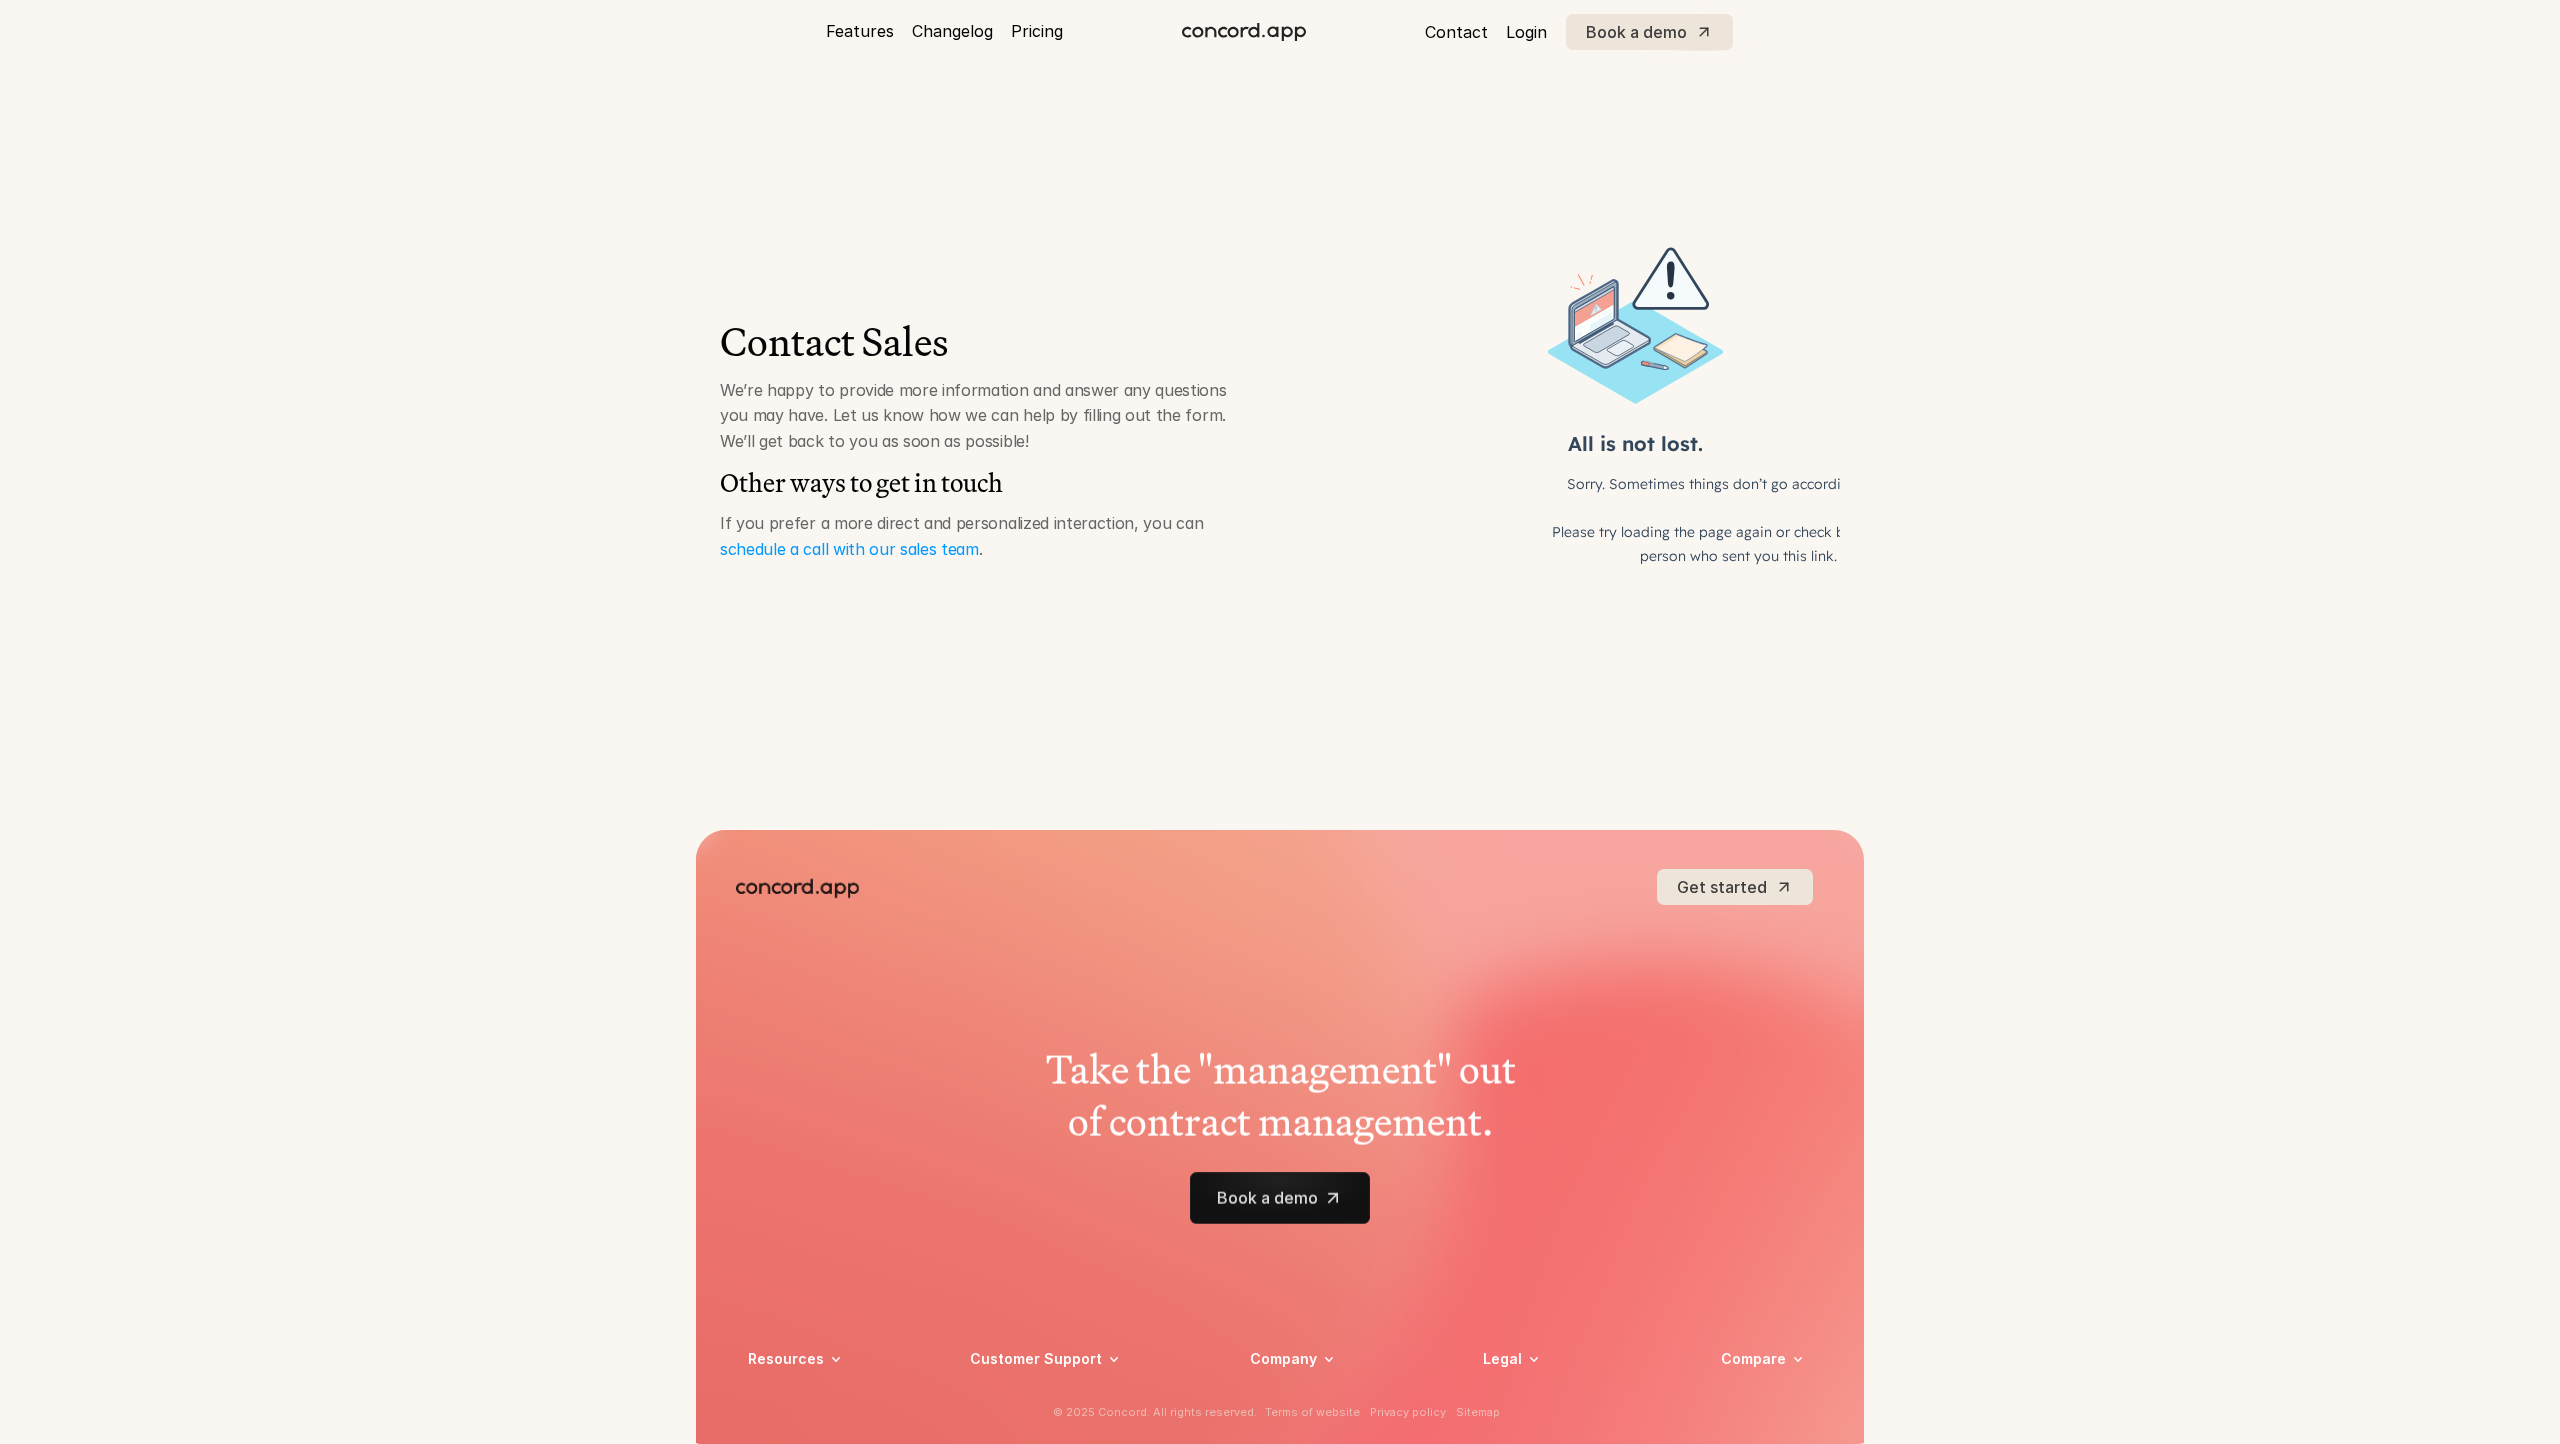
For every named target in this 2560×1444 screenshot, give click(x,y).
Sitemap (1478, 1412)
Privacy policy (1529, 1396)
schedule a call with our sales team (849, 549)
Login (1526, 32)
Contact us (1287, 1422)
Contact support (1026, 1422)
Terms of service (1538, 1422)
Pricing (1037, 31)
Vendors (1748, 1387)
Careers (1275, 1396)
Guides (770, 1422)
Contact (1456, 32)
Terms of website (1312, 1412)
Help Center (1009, 1396)
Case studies (790, 1396)
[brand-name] (1244, 32)
